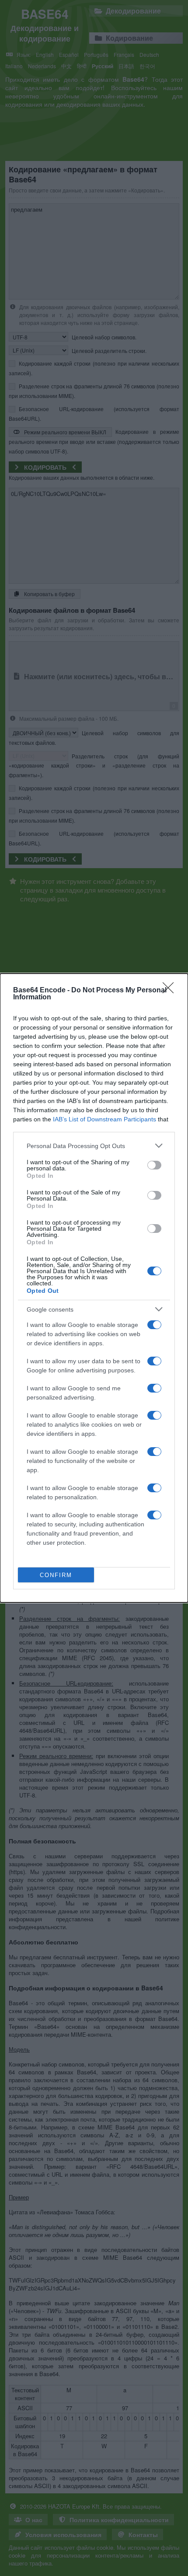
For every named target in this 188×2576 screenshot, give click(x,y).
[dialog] (94, 1288)
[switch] (154, 1165)
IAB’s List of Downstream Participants (104, 1119)
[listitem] (94, 1146)
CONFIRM (56, 1575)
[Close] (171, 991)
